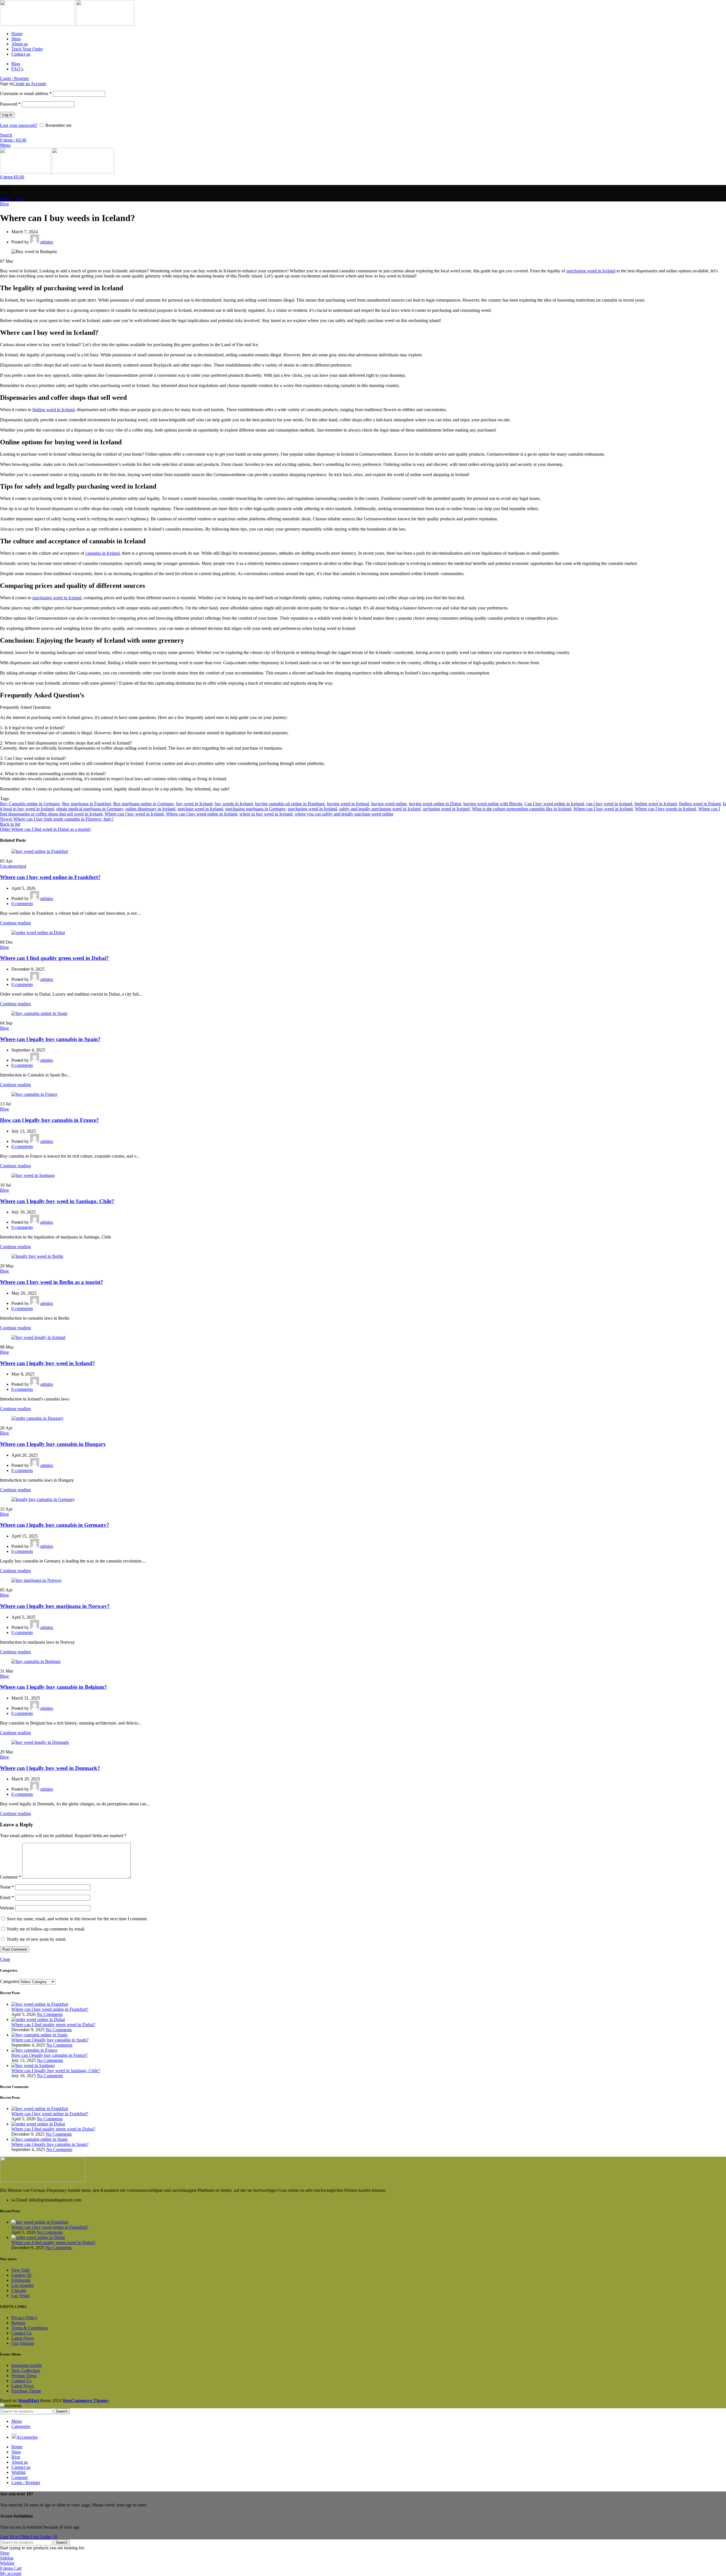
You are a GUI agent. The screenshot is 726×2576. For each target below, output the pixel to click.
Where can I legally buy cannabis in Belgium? (53, 1687)
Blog (20, 199)
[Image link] (43, 2181)
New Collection (26, 2370)
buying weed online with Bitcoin (493, 804)
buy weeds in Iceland (234, 804)
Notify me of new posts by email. (37, 1939)
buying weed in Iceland (348, 804)
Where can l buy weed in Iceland (134, 814)
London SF (22, 2275)
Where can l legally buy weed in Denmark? (50, 1768)
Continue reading (15, 923)
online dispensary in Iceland (150, 809)
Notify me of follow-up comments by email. (46, 1929)
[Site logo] (38, 24)
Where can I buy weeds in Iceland (665, 809)
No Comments (50, 2014)
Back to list (10, 824)
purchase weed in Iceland (200, 809)
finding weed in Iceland (53, 410)
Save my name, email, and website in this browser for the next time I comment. (77, 1919)
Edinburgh (21, 2280)
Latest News (23, 2338)
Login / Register (26, 2483)
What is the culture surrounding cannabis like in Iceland (522, 809)
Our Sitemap (23, 2343)
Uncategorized (13, 866)
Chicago (19, 2290)
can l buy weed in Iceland (609, 804)
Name (7, 1887)
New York (21, 2270)
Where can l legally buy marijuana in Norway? (55, 1606)
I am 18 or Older (15, 2537)
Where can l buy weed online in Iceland (201, 814)
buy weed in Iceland (194, 804)
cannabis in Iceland (103, 553)
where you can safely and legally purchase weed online (344, 814)
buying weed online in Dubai (435, 804)
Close (5, 1959)
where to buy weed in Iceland (266, 814)
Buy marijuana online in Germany (143, 804)
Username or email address (26, 93)
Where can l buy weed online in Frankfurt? (50, 877)
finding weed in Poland (700, 804)
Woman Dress (24, 2376)
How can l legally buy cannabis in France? (49, 1120)
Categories (10, 1981)
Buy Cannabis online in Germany (30, 804)
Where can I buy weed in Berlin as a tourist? (52, 1282)
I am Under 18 (44, 2537)
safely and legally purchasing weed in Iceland (380, 809)
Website (7, 1908)
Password (10, 104)
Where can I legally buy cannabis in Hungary (53, 1444)
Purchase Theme (26, 2391)
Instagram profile (27, 2365)
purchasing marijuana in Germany (255, 809)
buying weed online (389, 804)
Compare (20, 2477)
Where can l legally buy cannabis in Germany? (55, 1525)
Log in (7, 115)
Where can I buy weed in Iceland (603, 809)
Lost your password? (19, 125)
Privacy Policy (24, 2318)
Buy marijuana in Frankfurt (86, 804)
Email (7, 1897)
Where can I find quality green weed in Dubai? (54, 958)
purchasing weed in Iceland (591, 271)
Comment (10, 1877)
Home (6, 199)
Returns (18, 2323)
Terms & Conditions (29, 2328)
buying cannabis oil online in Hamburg (290, 804)
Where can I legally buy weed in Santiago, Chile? (57, 1201)
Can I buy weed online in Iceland (554, 804)
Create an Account (29, 84)
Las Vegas (21, 2296)
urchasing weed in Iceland (446, 809)
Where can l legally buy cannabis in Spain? (50, 1039)
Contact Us (21, 2333)
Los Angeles (23, 2285)
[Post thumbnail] (40, 2004)
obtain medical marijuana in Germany (90, 809)
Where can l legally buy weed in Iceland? (48, 1363)
